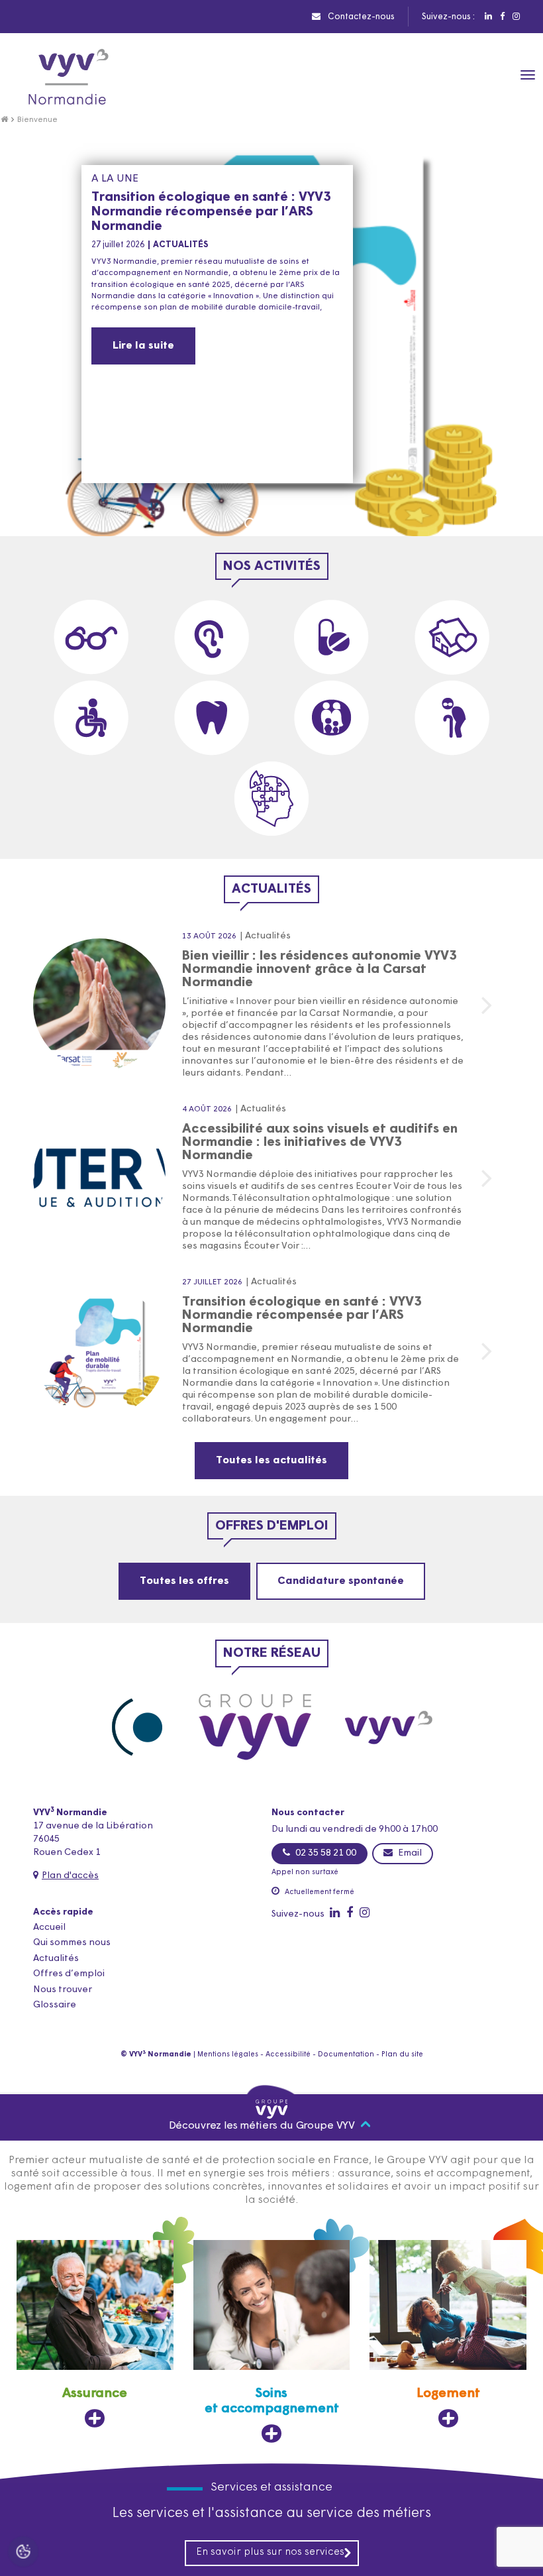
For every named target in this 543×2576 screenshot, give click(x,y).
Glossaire (55, 2005)
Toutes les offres (184, 1581)
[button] (250, 523)
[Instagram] (516, 17)
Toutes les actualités (271, 1461)
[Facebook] (502, 17)
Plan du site (402, 2055)
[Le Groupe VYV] (255, 1727)
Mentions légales (228, 2055)
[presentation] (500, 496)
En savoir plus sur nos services (270, 2552)
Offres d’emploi (69, 1974)
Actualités (56, 1959)
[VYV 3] (390, 1727)
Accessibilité (288, 2055)
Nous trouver (63, 1990)
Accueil (49, 1928)
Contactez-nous (360, 17)
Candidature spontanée (341, 1581)
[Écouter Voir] (137, 1727)
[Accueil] (4, 120)
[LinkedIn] (488, 17)
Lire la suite (143, 346)
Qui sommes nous (72, 1943)
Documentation (346, 2055)
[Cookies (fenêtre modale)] (23, 2553)
